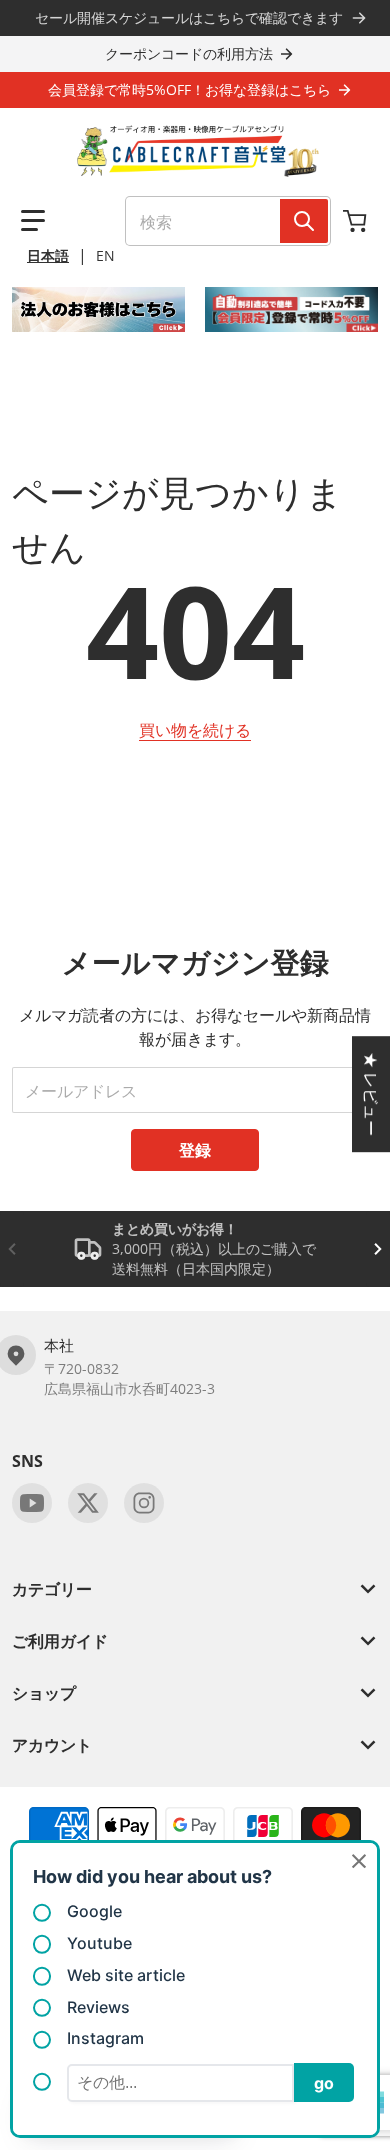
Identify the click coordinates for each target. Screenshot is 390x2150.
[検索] (304, 221)
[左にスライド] (12, 1249)
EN (105, 255)
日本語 (48, 255)
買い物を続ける (195, 730)
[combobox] (228, 221)
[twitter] (88, 1503)
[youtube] (32, 1503)
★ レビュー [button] (371, 1094)
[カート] (357, 221)
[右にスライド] (378, 1249)
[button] (33, 221)
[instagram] (144, 1503)
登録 (195, 1150)
